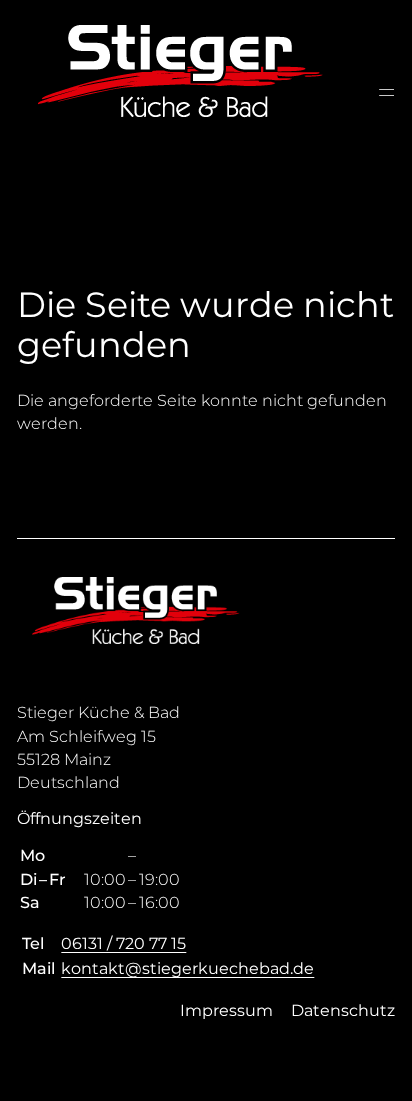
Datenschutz (343, 1010)
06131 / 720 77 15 (123, 943)
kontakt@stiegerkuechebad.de (187, 968)
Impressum (226, 1010)
